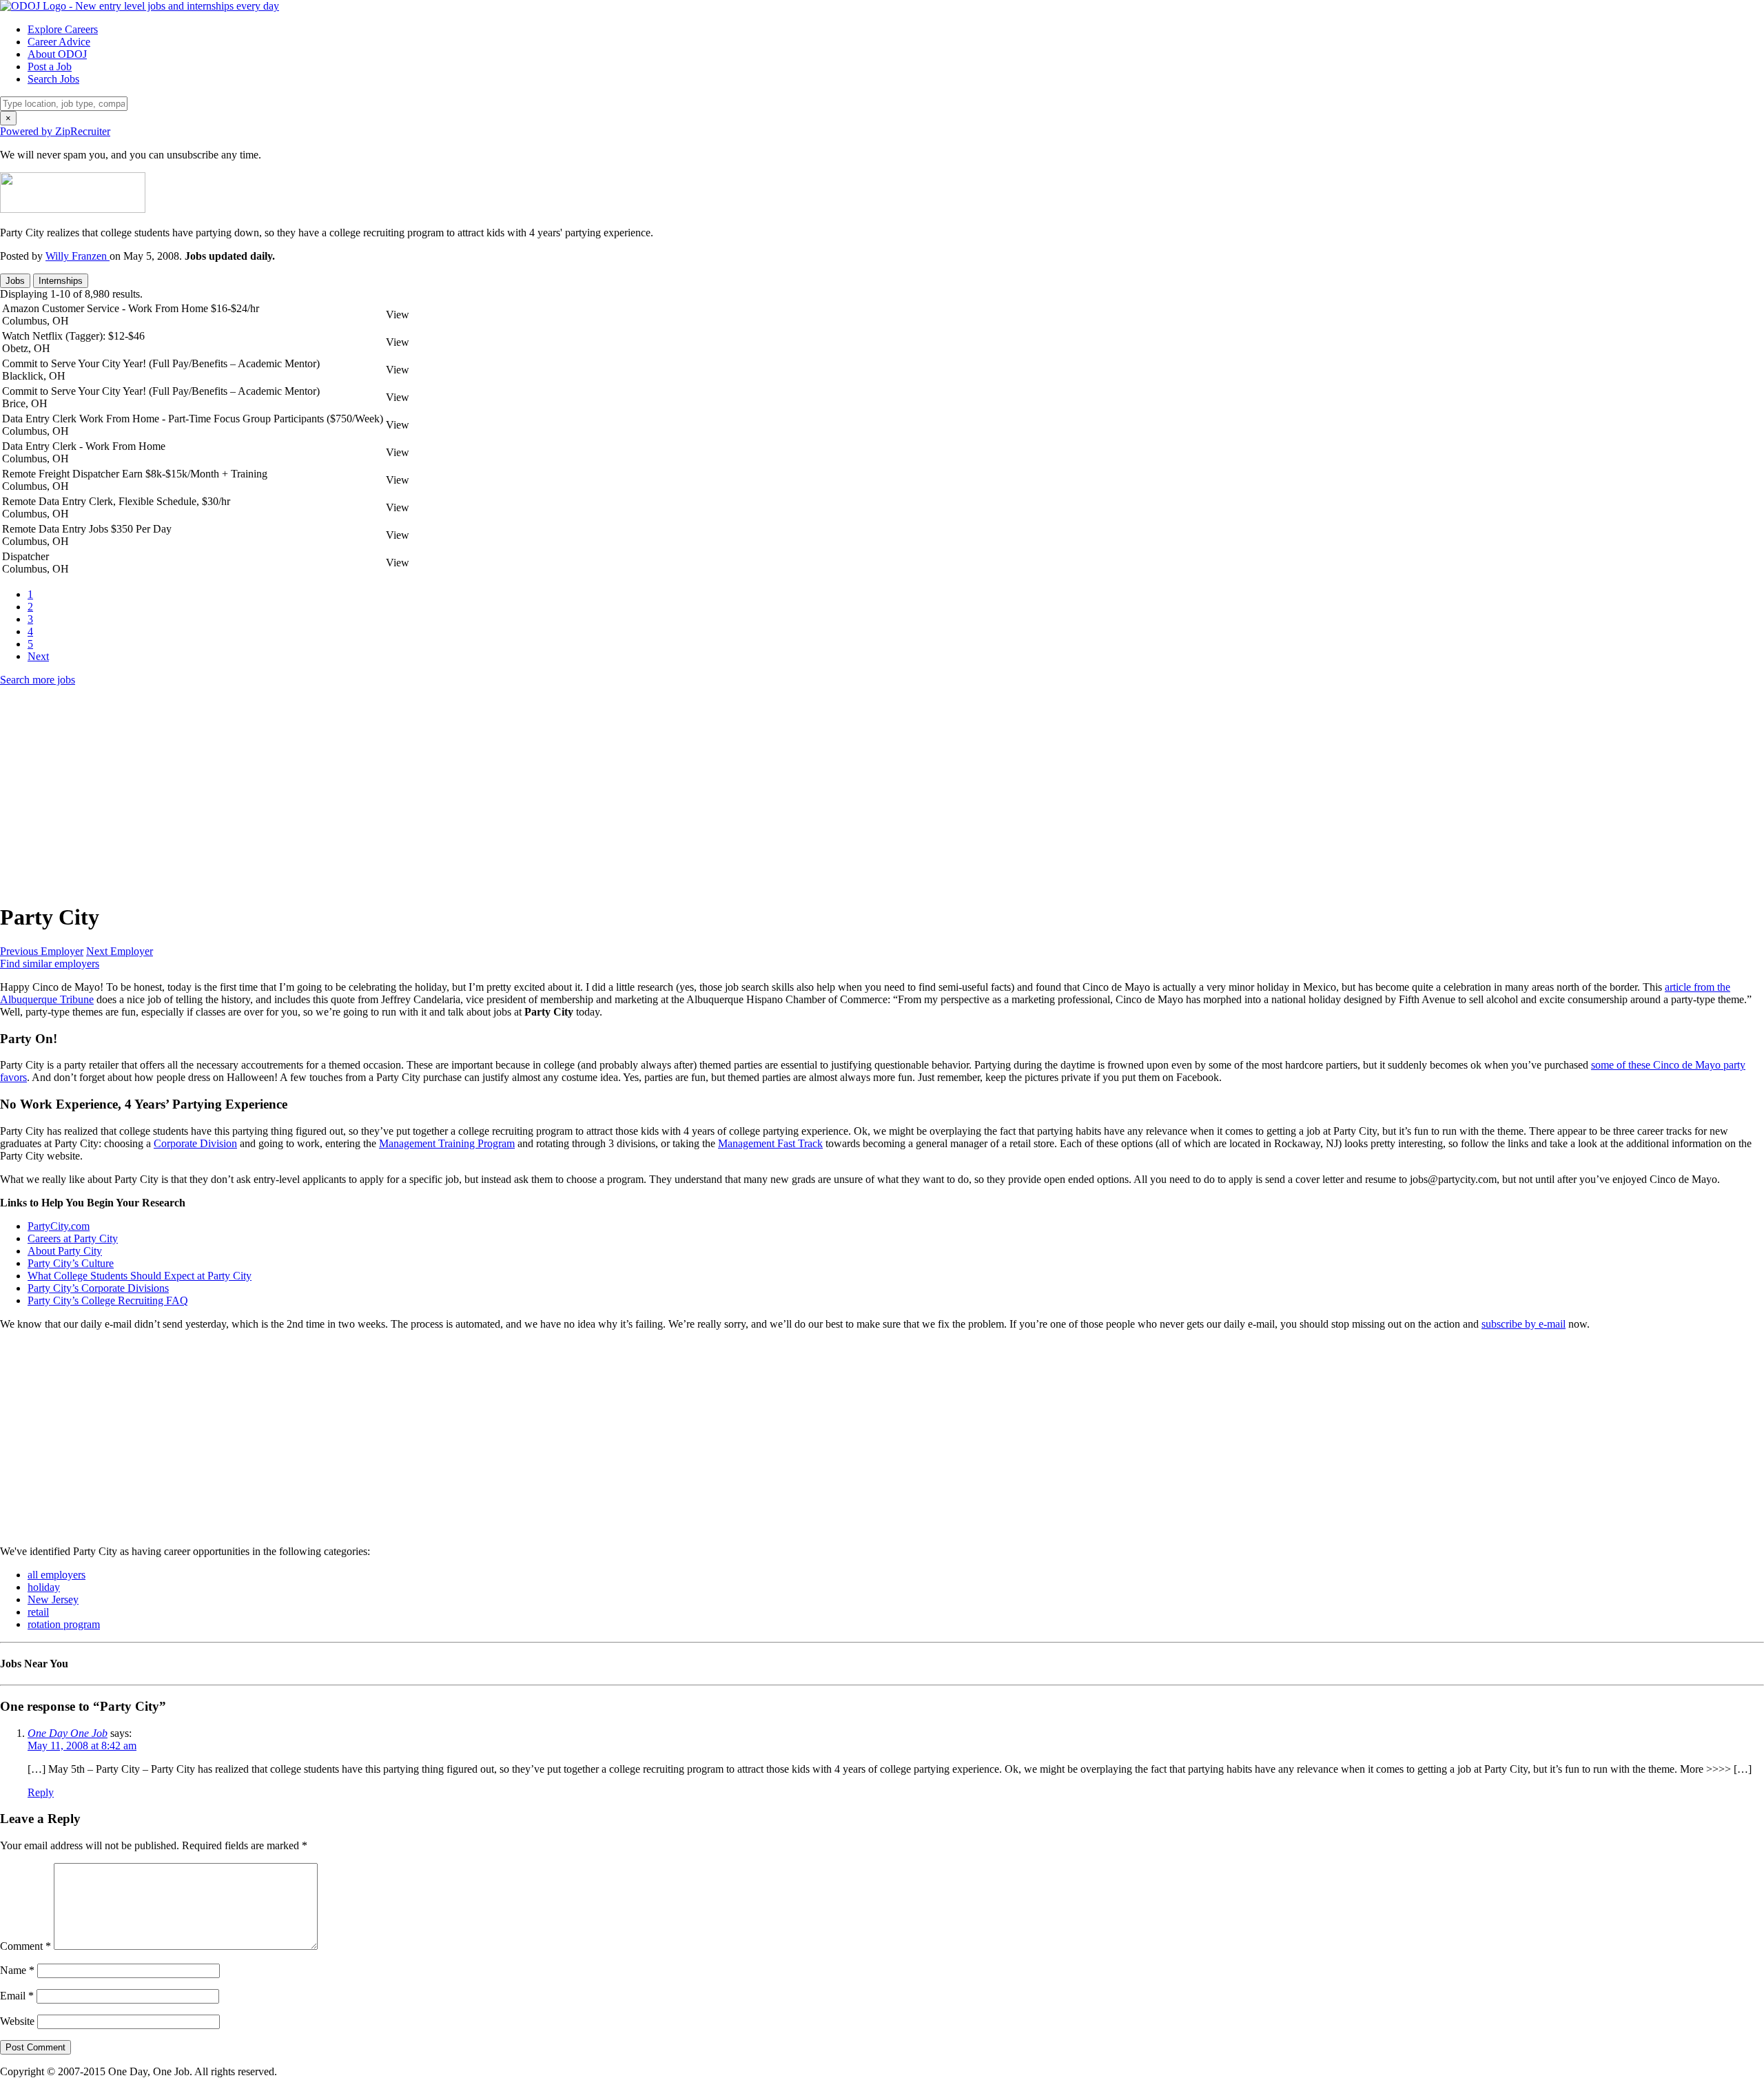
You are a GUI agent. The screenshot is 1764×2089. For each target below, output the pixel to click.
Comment (25, 1946)
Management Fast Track (770, 1143)
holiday (44, 1587)
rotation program (64, 1624)
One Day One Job (68, 1733)
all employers (57, 1575)
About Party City (65, 1251)
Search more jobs (38, 680)
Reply (41, 1792)
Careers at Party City (73, 1238)
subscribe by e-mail (1524, 1324)
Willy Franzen (78, 256)
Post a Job (50, 66)
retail (38, 1612)
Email (17, 1996)
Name (17, 1970)
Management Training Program (447, 1143)
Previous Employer (42, 951)
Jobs (15, 281)
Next (38, 656)
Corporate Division (195, 1143)
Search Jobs (53, 79)
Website (17, 2021)
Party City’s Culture (71, 1263)
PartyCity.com (59, 1226)
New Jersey (53, 1599)
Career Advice (59, 42)
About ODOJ (57, 54)
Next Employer (120, 951)
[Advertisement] (413, 794)
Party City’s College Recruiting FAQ (108, 1300)
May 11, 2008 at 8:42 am (82, 1746)
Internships (61, 281)
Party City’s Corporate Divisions (98, 1288)
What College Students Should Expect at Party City (140, 1276)
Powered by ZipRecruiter (55, 131)
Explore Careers (63, 29)
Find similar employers (50, 964)
